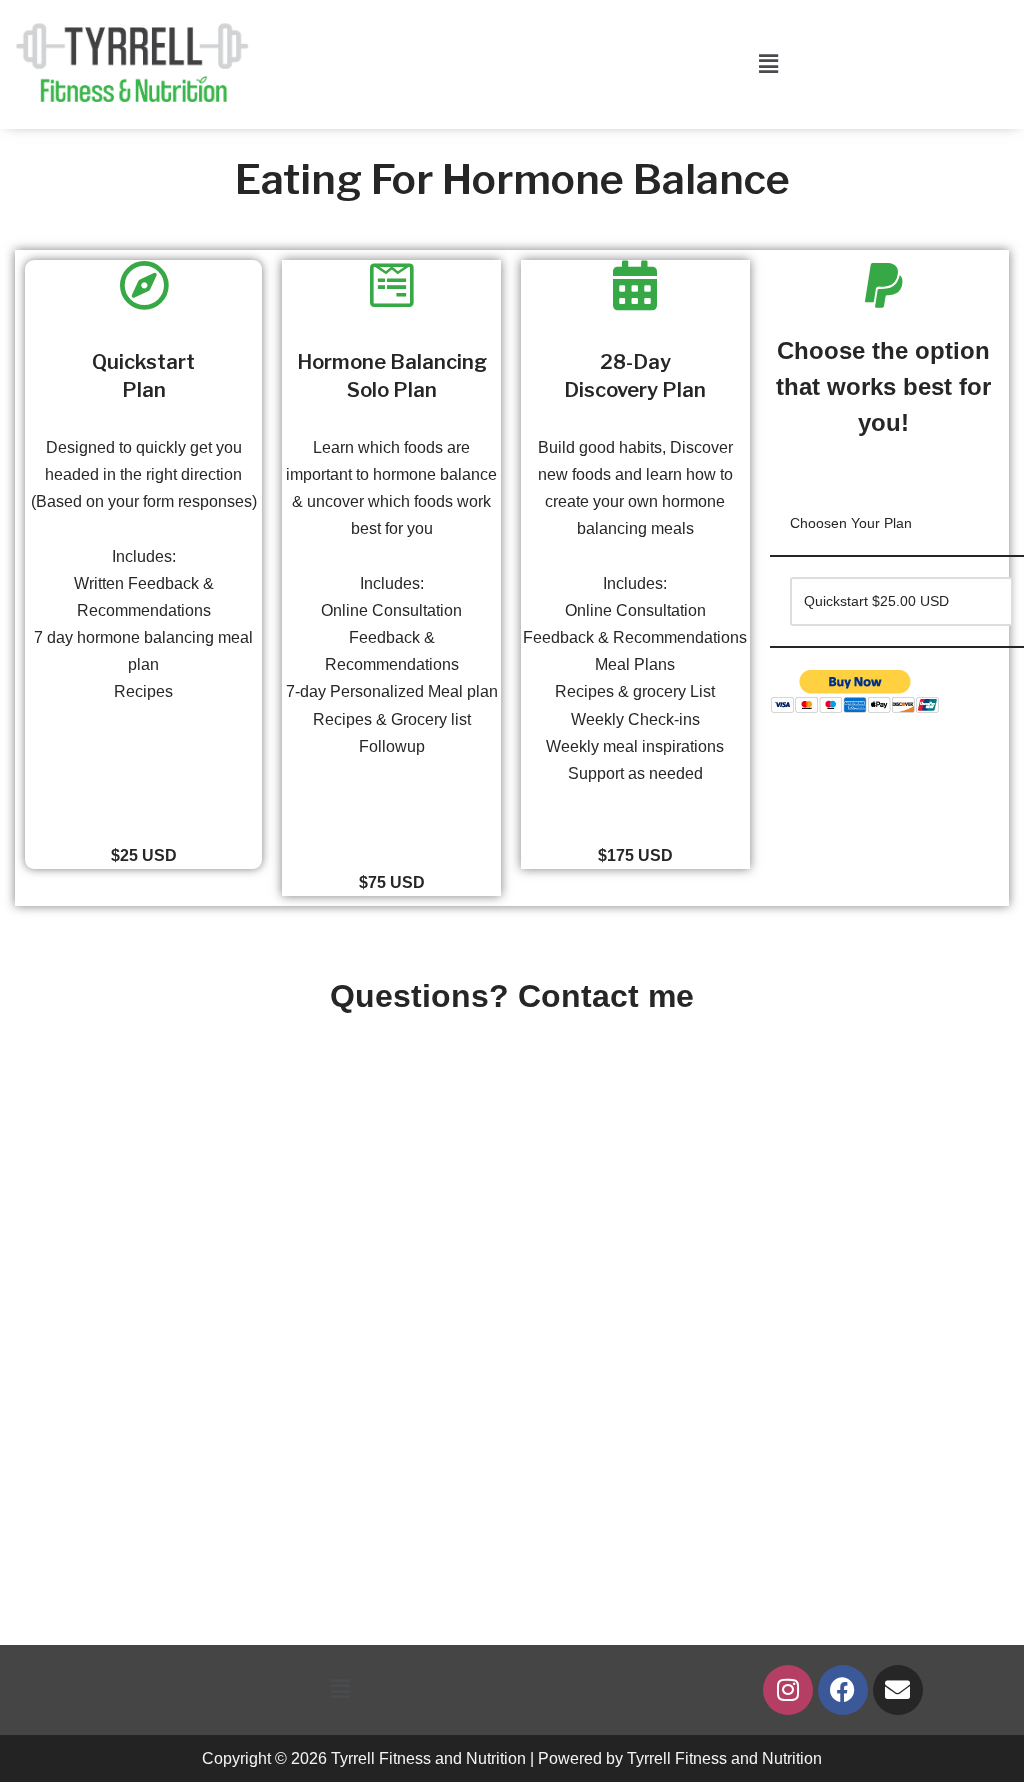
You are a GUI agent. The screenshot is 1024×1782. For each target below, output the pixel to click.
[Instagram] (788, 1690)
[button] (768, 64)
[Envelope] (898, 1690)
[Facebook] (843, 1690)
